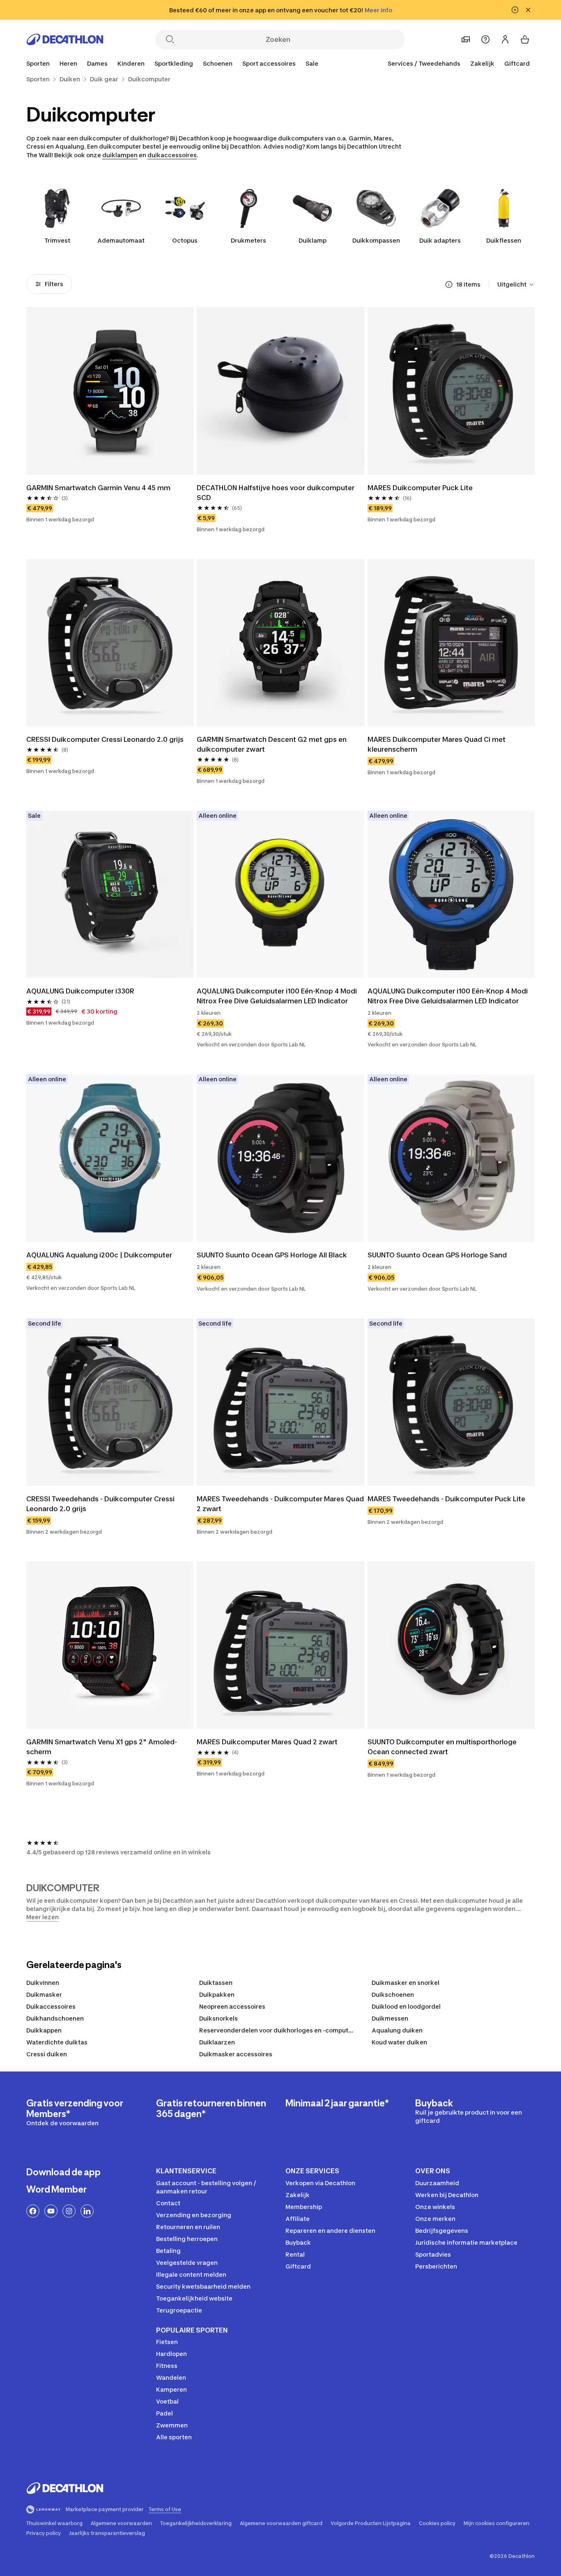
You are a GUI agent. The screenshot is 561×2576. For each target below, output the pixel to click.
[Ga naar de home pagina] (65, 39)
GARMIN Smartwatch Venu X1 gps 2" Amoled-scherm (102, 1747)
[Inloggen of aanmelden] (505, 39)
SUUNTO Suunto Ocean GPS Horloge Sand (437, 1255)
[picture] (110, 391)
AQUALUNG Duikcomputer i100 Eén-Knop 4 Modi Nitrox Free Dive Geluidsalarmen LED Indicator (278, 996)
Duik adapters (440, 240)
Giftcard (517, 63)
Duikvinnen (43, 1983)
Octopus (185, 240)
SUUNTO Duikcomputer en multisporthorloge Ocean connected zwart (443, 1747)
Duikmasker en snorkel (406, 1983)
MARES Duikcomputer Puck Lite (420, 488)
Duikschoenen (393, 1995)
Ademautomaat (121, 240)
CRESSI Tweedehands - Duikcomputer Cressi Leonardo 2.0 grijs (101, 1504)
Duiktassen (216, 1983)
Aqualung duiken (397, 2030)
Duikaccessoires (51, 2006)
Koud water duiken (399, 2042)
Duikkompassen (376, 240)
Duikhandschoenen (55, 2018)
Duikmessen (390, 2018)
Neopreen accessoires (232, 2006)
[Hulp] (485, 39)
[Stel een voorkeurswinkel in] (466, 39)
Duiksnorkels (218, 2018)
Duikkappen (44, 2030)
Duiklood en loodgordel (406, 2006)
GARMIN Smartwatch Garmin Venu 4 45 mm (99, 488)
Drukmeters (248, 240)
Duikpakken (217, 1995)
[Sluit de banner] (528, 10)
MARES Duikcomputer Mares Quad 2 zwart (267, 1742)
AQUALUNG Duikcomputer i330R (80, 991)
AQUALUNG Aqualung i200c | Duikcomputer (99, 1255)
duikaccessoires (172, 155)
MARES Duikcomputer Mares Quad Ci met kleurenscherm (437, 744)
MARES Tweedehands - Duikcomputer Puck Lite (446, 1499)
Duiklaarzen (217, 2042)
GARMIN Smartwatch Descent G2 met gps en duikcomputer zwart (272, 744)
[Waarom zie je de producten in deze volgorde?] (449, 284)
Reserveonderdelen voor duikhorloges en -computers (278, 2030)
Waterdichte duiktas (57, 2042)
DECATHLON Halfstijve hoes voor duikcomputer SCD (276, 493)
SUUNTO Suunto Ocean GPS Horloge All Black (272, 1255)
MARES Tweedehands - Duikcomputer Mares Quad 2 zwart (280, 1504)
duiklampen (120, 155)
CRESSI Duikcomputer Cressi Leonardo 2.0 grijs (105, 739)
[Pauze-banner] (515, 10)
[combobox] (516, 284)
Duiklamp (313, 240)
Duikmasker (44, 1995)
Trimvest (57, 240)
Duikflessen (504, 240)
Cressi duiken (47, 2054)
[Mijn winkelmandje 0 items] (525, 39)
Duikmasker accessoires (236, 2054)
